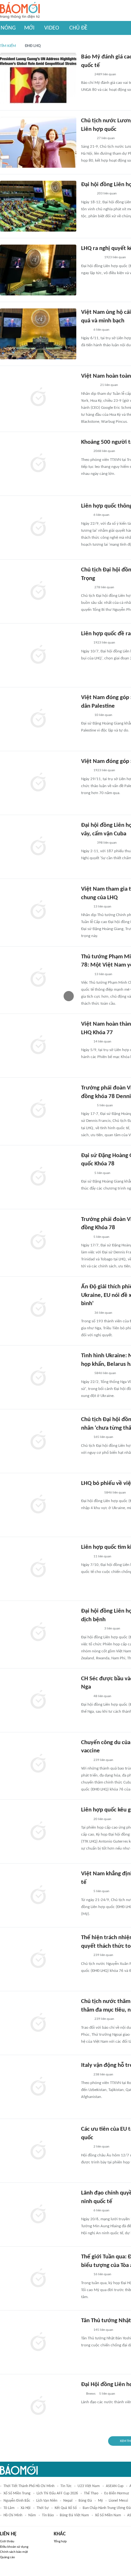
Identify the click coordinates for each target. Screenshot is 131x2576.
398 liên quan (107, 843)
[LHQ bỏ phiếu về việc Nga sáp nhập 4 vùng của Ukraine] (38, 1505)
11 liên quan (102, 1557)
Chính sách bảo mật (14, 2552)
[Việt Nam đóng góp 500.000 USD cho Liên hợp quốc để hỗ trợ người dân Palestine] (38, 719)
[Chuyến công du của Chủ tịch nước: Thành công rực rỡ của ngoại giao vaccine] (38, 1764)
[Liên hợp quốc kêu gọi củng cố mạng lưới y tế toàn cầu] (38, 1831)
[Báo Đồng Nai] (87, 1106)
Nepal (68, 2501)
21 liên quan (109, 385)
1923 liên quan (115, 257)
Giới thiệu (7, 2542)
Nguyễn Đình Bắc (17, 2501)
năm (32, 2515)
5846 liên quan (105, 1373)
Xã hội (26, 2508)
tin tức (66, 2486)
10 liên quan (103, 715)
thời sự (43, 2508)
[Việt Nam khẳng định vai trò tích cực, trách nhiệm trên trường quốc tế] (38, 1895)
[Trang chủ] (20, 11)
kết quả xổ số (66, 2508)
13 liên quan (102, 907)
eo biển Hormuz (117, 2493)
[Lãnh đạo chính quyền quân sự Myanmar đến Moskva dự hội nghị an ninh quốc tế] (38, 2215)
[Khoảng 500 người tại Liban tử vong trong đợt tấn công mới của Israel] (38, 464)
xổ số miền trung (17, 2493)
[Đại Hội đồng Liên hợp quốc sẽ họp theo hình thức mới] (38, 2406)
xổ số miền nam (108, 2515)
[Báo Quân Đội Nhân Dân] (89, 386)
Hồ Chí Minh (13, 2515)
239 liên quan (103, 1760)
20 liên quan (102, 1819)
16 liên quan (102, 2274)
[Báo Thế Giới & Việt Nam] (86, 75)
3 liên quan (112, 1629)
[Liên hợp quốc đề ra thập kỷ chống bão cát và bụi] (38, 655)
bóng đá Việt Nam (74, 2515)
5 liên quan (105, 1106)
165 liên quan (103, 1437)
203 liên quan (107, 194)
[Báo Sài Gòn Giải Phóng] (87, 138)
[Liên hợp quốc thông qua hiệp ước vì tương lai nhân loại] (38, 528)
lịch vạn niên (47, 2501)
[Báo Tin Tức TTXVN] (85, 330)
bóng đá (85, 2501)
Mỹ (100, 2501)
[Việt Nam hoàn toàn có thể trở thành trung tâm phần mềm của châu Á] (38, 398)
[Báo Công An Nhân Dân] (91, 258)
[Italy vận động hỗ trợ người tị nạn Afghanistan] (38, 2087)
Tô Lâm (9, 2508)
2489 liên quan (105, 74)
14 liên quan (102, 1042)
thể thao (91, 2493)
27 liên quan (106, 138)
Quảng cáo (7, 2557)
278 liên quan (104, 587)
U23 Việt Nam (89, 2486)
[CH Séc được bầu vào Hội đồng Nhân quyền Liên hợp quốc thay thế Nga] (38, 1700)
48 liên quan (102, 1696)
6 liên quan (101, 330)
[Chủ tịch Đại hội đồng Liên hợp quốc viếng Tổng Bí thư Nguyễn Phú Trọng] (38, 591)
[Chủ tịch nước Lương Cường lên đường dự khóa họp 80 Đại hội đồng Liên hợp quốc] (38, 142)
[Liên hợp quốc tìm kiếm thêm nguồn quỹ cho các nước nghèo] (38, 1569)
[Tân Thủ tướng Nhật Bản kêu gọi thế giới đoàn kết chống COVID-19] (38, 2342)
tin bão (48, 2515)
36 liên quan (103, 1313)
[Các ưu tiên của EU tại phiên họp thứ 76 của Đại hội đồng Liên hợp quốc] (38, 2151)
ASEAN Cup (115, 2486)
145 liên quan (103, 2330)
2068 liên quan (104, 451)
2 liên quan (101, 2147)
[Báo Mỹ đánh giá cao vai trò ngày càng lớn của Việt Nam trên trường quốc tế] (38, 78)
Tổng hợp (60, 2542)
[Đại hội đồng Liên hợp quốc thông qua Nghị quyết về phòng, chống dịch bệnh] (38, 1633)
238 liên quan (103, 2075)
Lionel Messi (118, 2501)
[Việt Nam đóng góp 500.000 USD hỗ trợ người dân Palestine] (38, 783)
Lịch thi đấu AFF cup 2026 (57, 2493)
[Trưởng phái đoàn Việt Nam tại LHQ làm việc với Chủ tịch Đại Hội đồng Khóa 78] (38, 1241)
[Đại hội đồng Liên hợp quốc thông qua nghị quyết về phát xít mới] (38, 206)
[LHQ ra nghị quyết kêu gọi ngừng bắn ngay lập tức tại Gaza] (38, 270)
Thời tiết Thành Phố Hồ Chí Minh (29, 2486)
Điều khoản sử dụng (14, 2547)
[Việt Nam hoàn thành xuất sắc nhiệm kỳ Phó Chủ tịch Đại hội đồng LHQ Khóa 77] (38, 1046)
